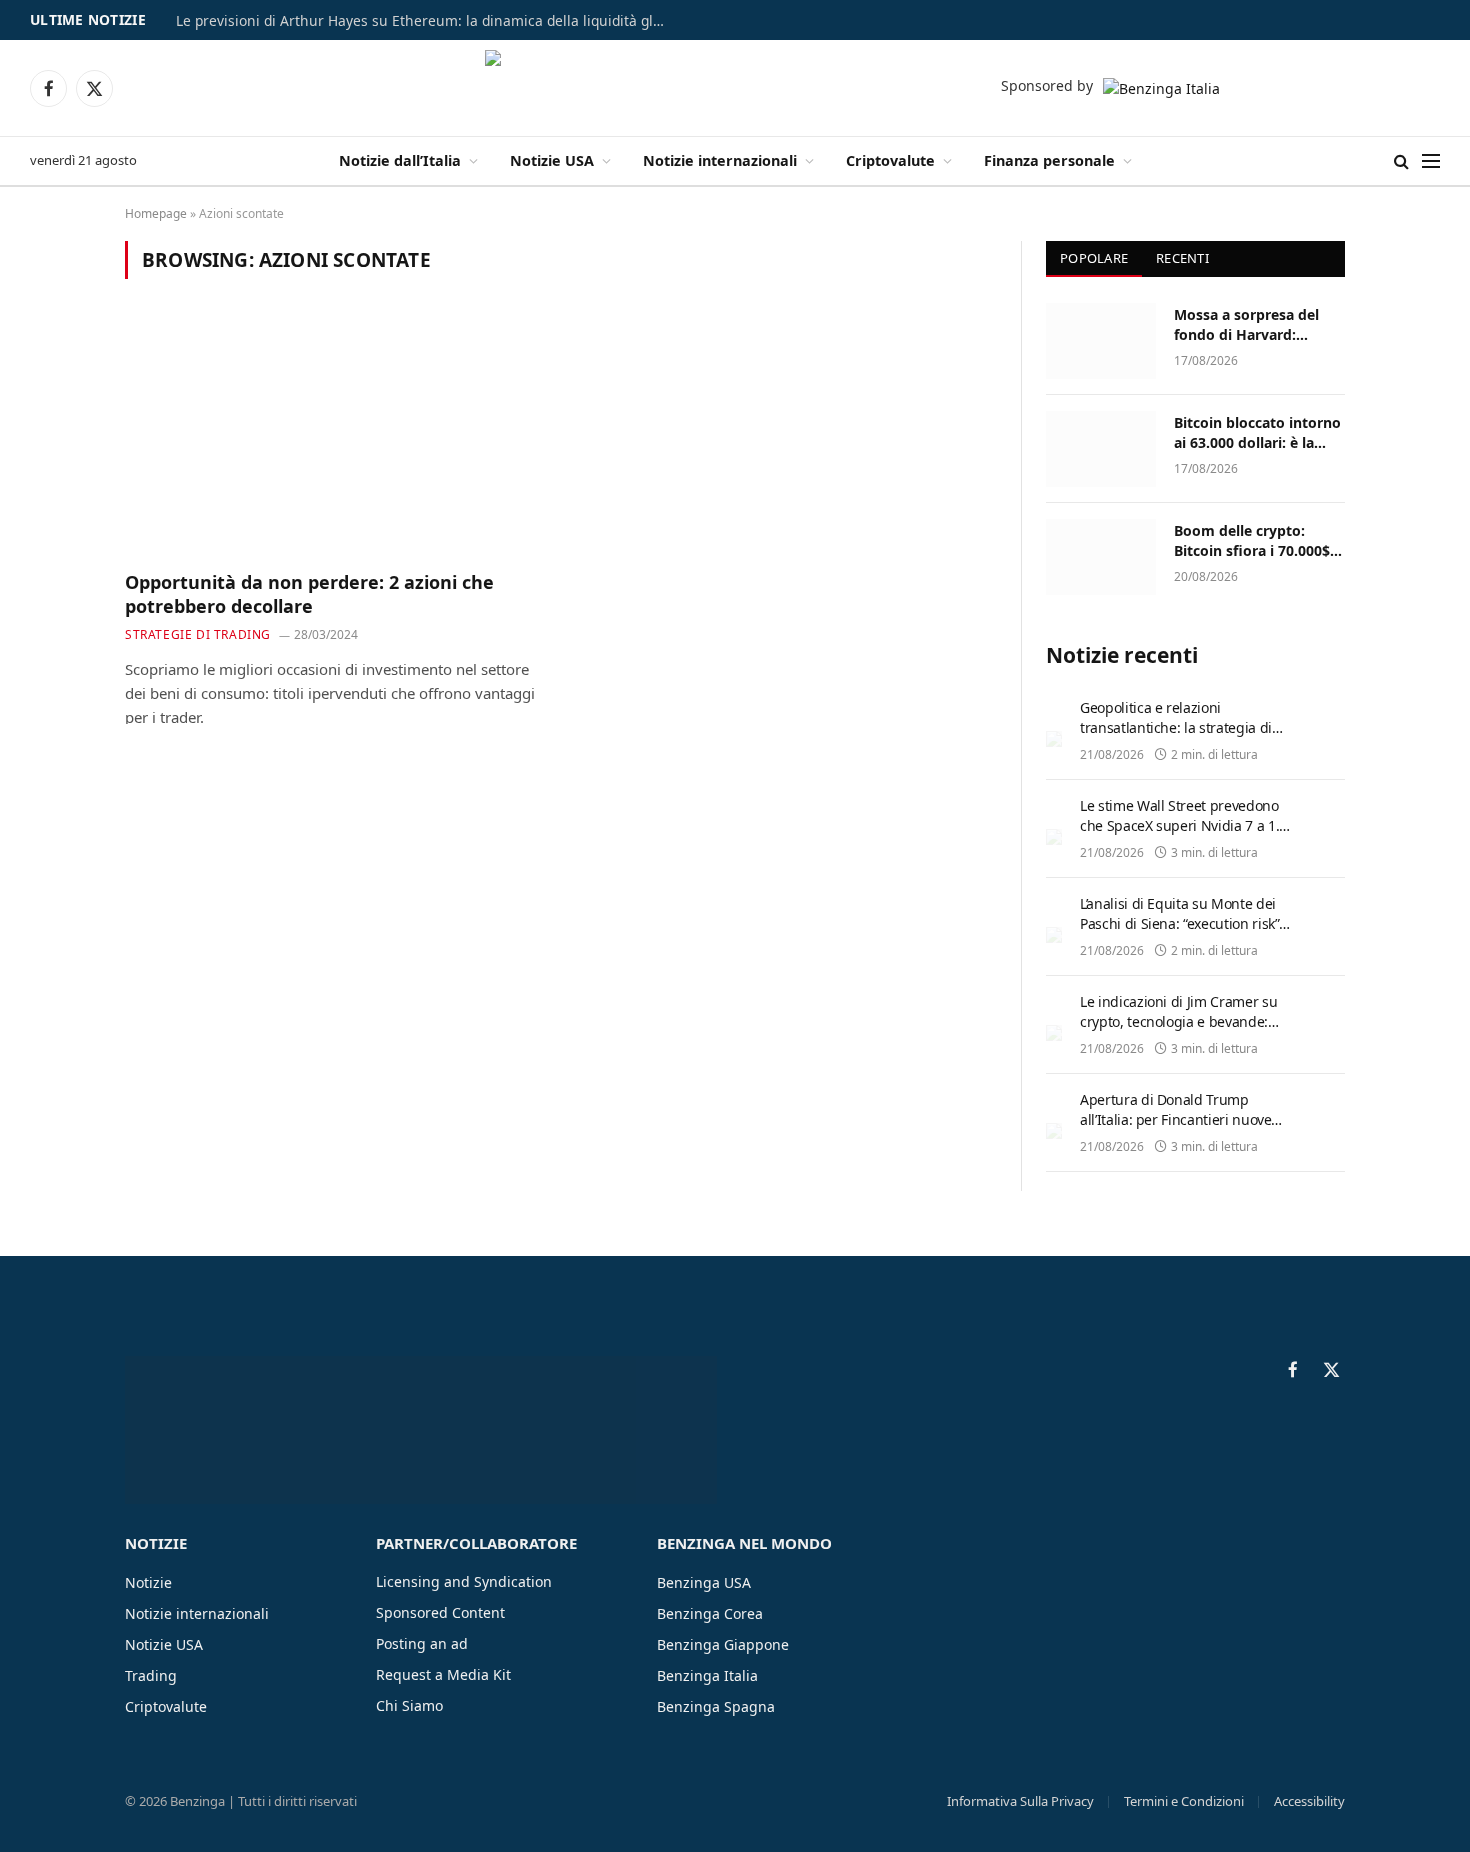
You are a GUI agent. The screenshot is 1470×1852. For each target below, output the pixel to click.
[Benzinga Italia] (735, 88)
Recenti (1182, 258)
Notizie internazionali (720, 160)
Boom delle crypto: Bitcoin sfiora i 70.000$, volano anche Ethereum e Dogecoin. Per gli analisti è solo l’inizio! (1256, 541)
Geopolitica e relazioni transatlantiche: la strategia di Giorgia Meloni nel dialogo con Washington (1178, 737)
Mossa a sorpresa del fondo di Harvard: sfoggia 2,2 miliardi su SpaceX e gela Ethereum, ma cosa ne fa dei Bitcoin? (1259, 325)
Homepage (156, 213)
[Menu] (1431, 161)
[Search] (1401, 161)
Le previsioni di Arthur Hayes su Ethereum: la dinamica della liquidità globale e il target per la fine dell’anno (426, 21)
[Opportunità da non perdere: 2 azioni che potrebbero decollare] (333, 436)
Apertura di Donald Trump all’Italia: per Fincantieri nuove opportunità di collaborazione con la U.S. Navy (1187, 1129)
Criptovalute (890, 160)
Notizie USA (552, 160)
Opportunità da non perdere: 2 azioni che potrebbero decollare (309, 594)
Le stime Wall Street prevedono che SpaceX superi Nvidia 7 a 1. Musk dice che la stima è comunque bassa (1179, 835)
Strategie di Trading (198, 634)
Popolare (1094, 258)
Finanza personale (1049, 160)
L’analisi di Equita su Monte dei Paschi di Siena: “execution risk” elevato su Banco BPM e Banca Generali (1179, 933)
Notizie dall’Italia (400, 160)
